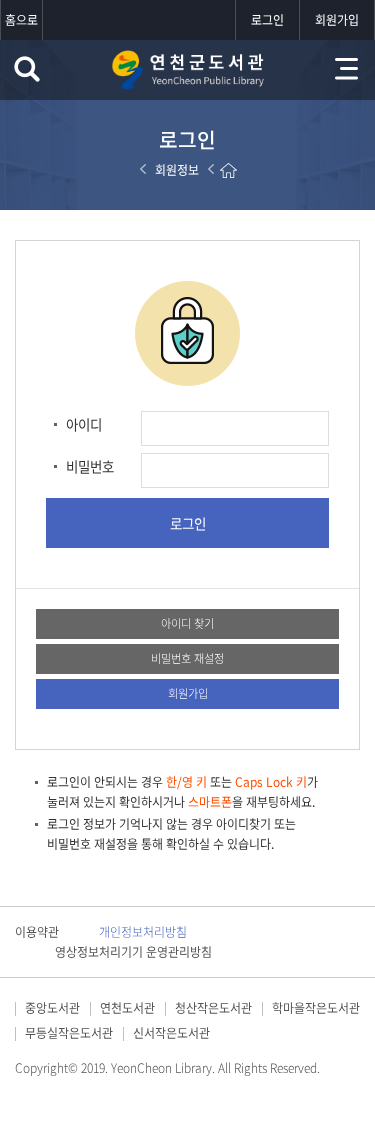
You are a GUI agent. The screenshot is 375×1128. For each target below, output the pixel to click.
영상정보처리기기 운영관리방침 (133, 952)
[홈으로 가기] (228, 170)
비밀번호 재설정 (187, 658)
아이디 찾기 (187, 623)
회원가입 (337, 20)
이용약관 (37, 932)
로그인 (267, 20)
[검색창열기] (27, 69)
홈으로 (21, 20)
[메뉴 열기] (346, 69)
